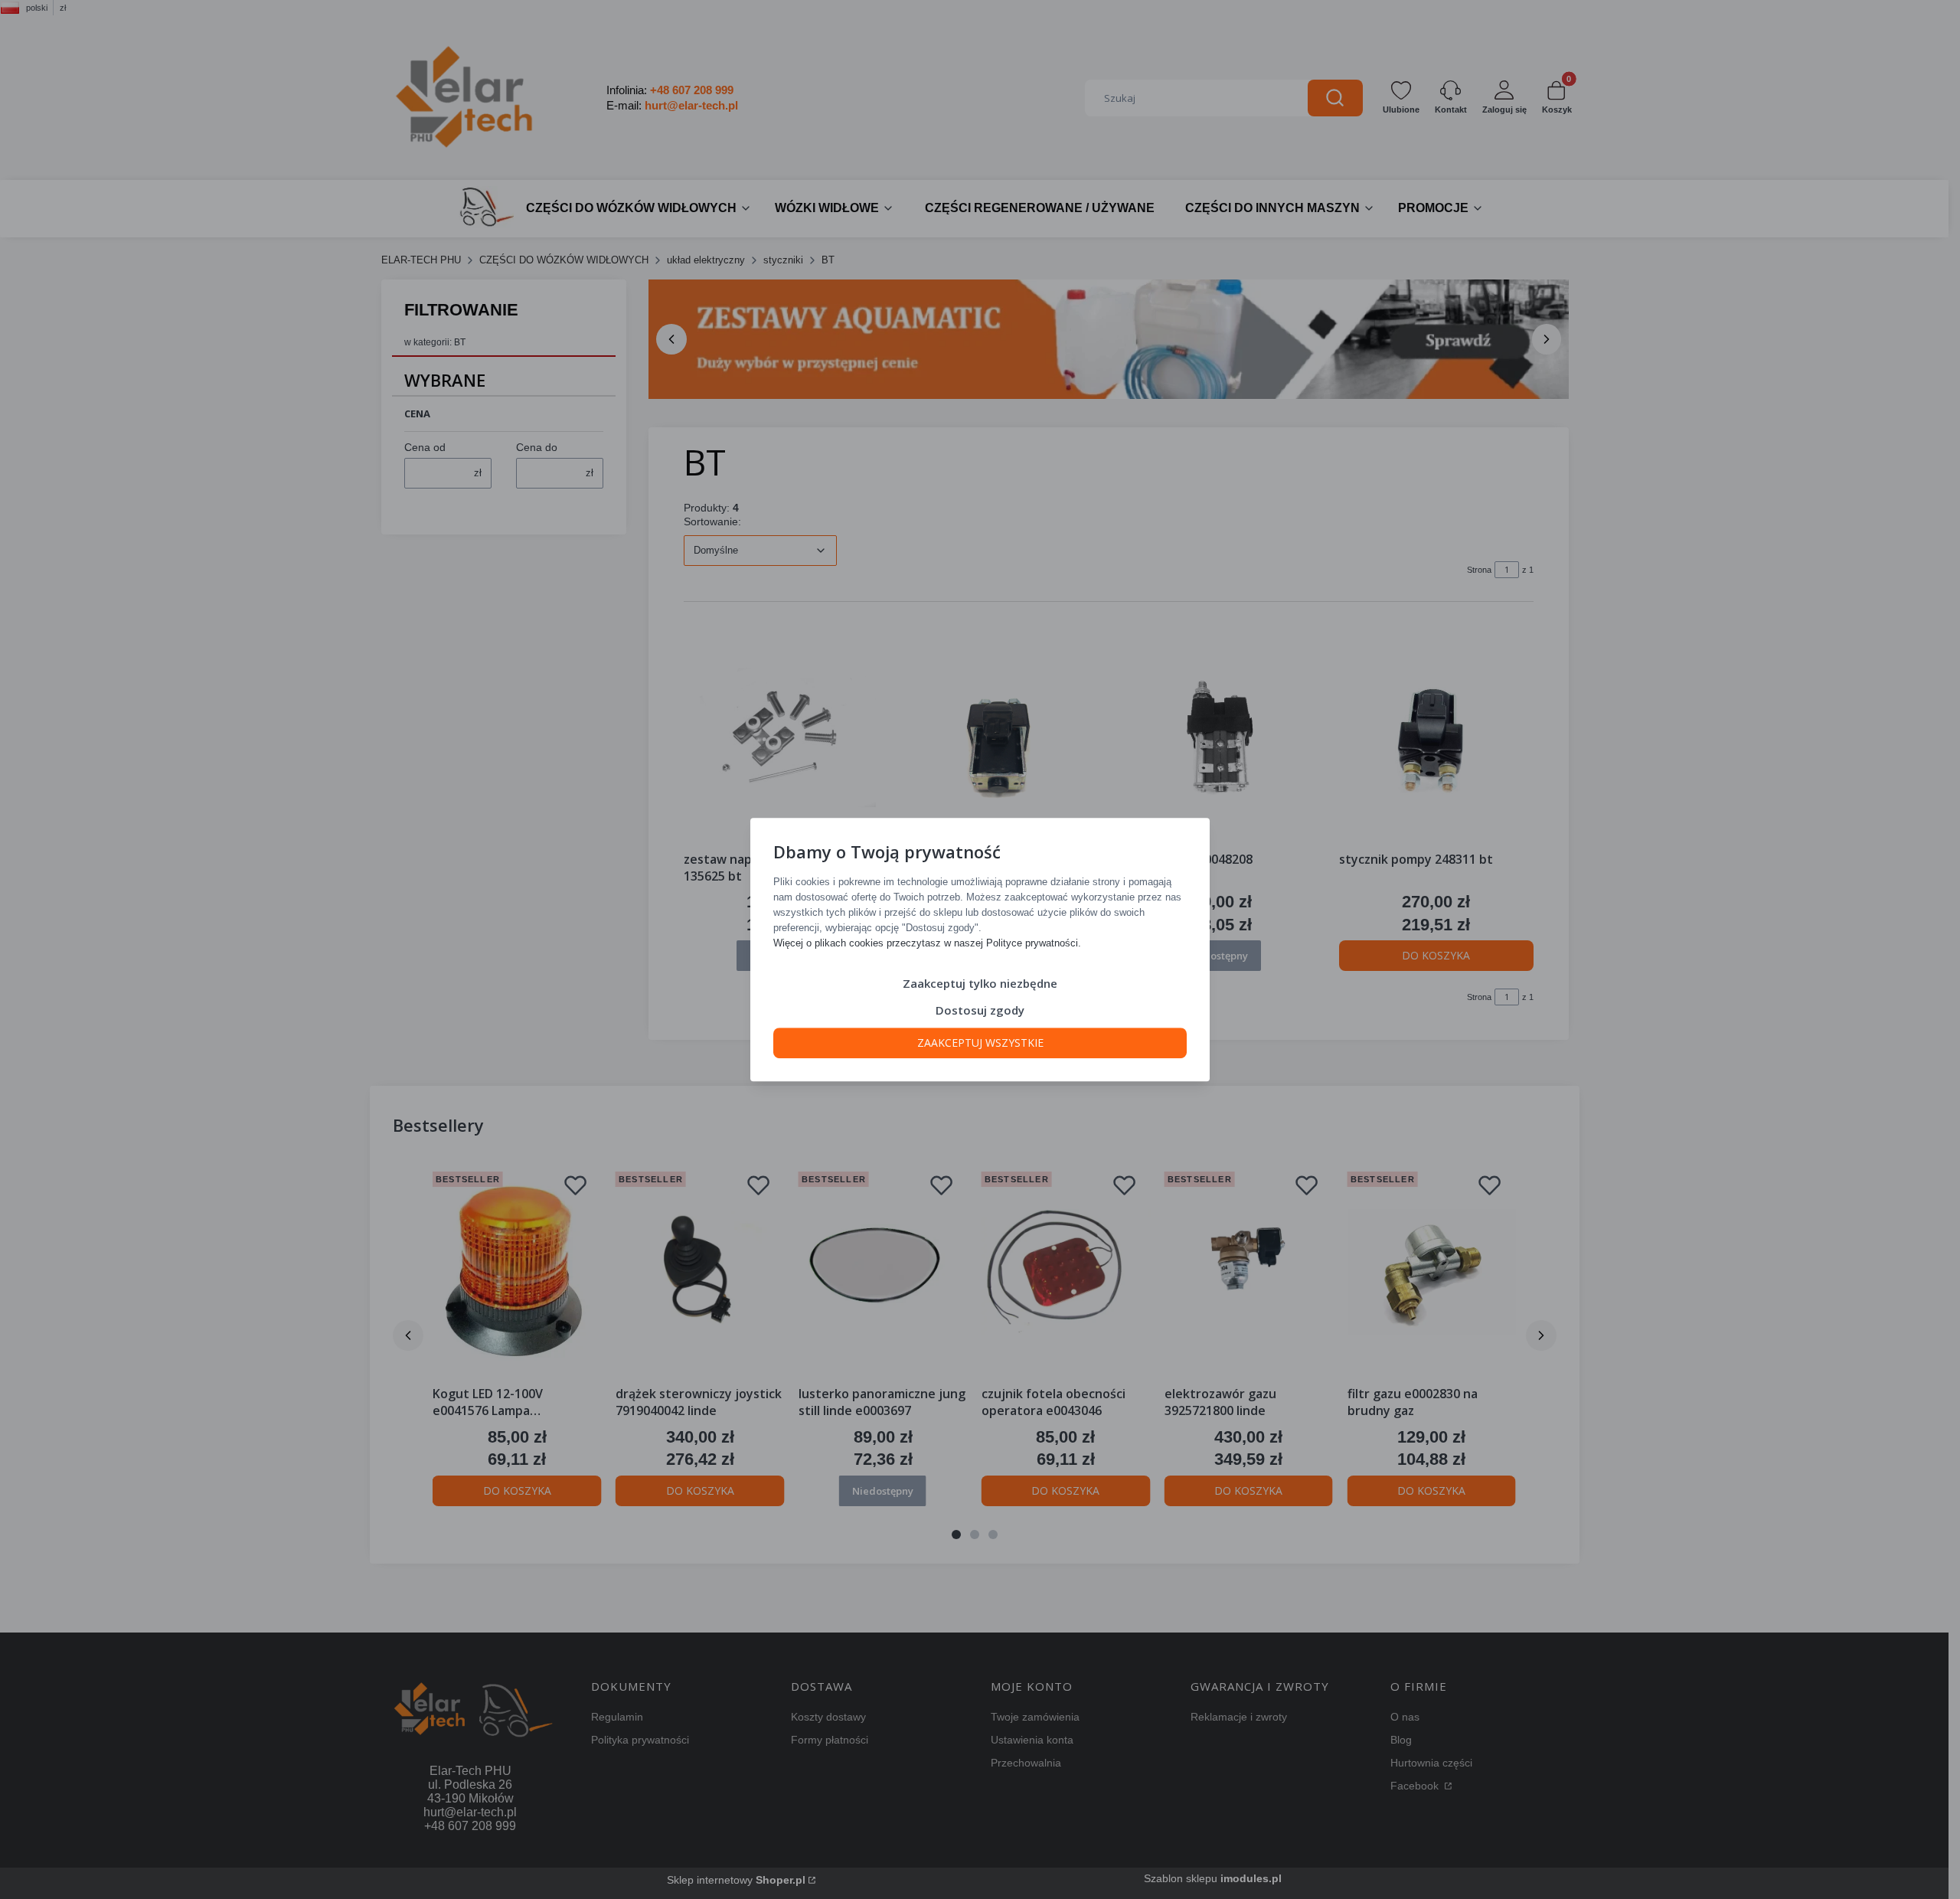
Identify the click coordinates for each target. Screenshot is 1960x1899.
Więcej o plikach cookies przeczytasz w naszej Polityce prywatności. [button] (927, 943)
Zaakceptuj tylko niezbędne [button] (980, 983)
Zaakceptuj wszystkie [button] (980, 1043)
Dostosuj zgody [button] (980, 1010)
